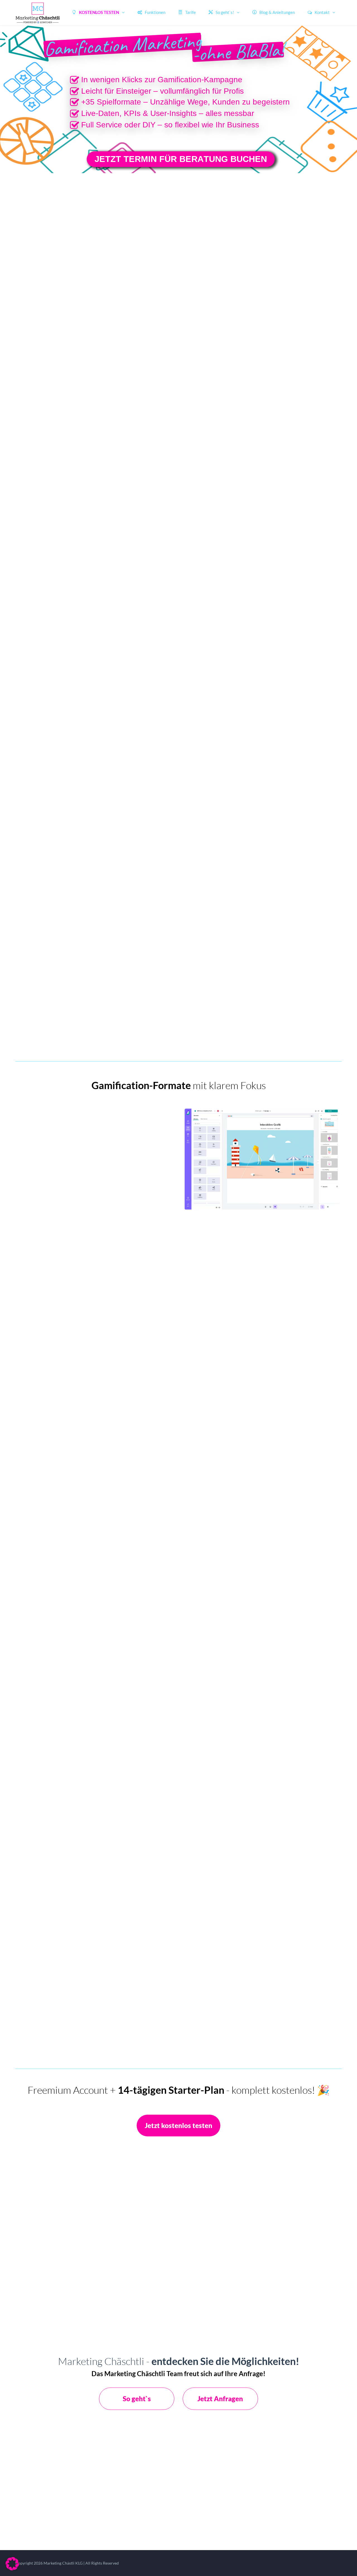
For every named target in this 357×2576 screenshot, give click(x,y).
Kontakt (322, 12)
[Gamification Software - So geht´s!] (238, 52)
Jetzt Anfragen (220, 2399)
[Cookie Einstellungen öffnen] (12, 2569)
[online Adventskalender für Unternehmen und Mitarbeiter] (74, 159)
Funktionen (155, 12)
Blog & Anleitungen (277, 12)
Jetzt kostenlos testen (178, 2125)
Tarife (190, 12)
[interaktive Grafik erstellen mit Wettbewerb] (277, 163)
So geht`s (137, 2399)
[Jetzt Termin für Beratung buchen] (181, 159)
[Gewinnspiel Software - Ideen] (123, 45)
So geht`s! (225, 12)
